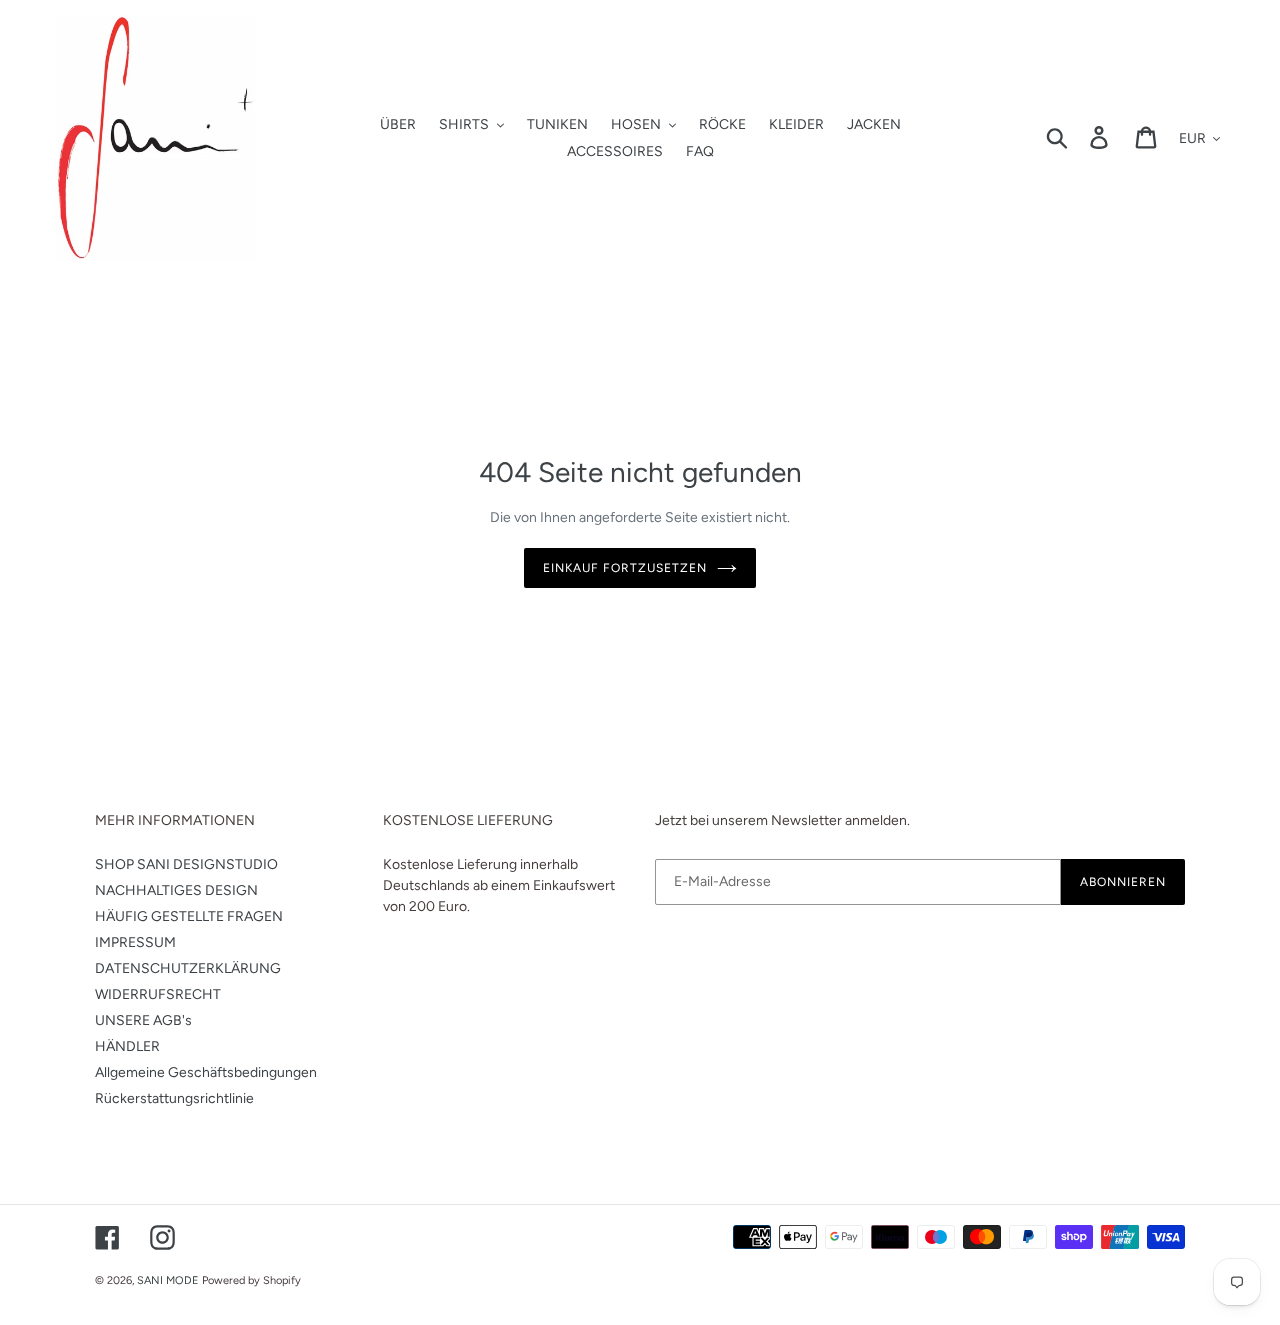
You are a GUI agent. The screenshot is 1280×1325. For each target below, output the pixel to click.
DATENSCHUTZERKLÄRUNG (188, 968)
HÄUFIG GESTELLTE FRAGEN (189, 916)
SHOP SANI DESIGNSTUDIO (186, 864)
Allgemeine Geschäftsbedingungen (206, 1072)
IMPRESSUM (135, 942)
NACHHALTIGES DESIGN (176, 890)
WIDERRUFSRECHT (158, 994)
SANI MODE (168, 1280)
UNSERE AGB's (143, 1020)
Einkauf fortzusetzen (624, 568)
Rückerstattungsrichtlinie (174, 1098)
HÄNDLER (127, 1046)
